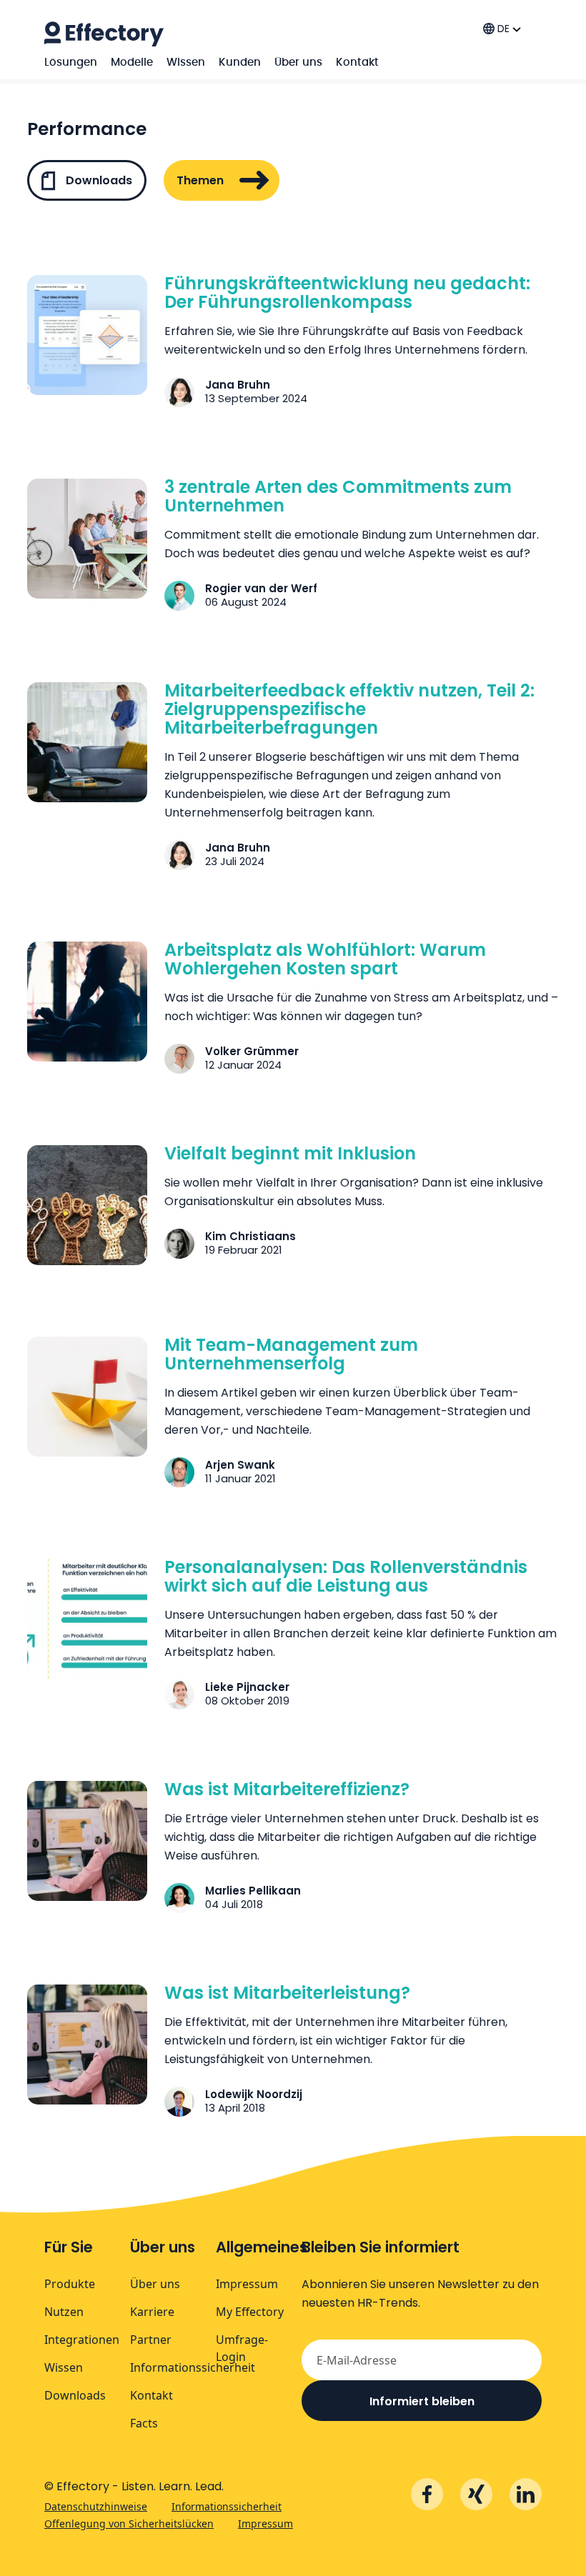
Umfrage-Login (242, 2348)
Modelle (132, 63)
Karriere (152, 2312)
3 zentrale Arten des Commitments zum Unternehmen (338, 496)
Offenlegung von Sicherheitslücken (129, 2523)
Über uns (298, 63)
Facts (144, 2423)
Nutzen (64, 2312)
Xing (476, 2494)
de (503, 29)
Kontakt (357, 63)
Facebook (427, 2494)
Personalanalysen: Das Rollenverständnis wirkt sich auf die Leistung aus (346, 1576)
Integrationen (82, 2340)
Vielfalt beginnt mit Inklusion (290, 1153)
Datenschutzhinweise (96, 2506)
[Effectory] (104, 34)
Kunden (240, 63)
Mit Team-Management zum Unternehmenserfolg (291, 1354)
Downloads (98, 180)
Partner (151, 2340)
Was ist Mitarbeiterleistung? (287, 1993)
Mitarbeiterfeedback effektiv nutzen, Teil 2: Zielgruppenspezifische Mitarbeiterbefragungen (349, 709)
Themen (200, 180)
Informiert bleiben (422, 2401)
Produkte (70, 2284)
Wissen (186, 63)
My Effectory (250, 2312)
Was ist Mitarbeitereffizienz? (287, 1789)
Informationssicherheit (193, 2367)
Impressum (247, 2284)
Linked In (526, 2494)
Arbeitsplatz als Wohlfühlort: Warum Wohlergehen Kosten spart (325, 959)
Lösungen (71, 63)
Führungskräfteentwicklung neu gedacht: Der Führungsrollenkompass (347, 293)
